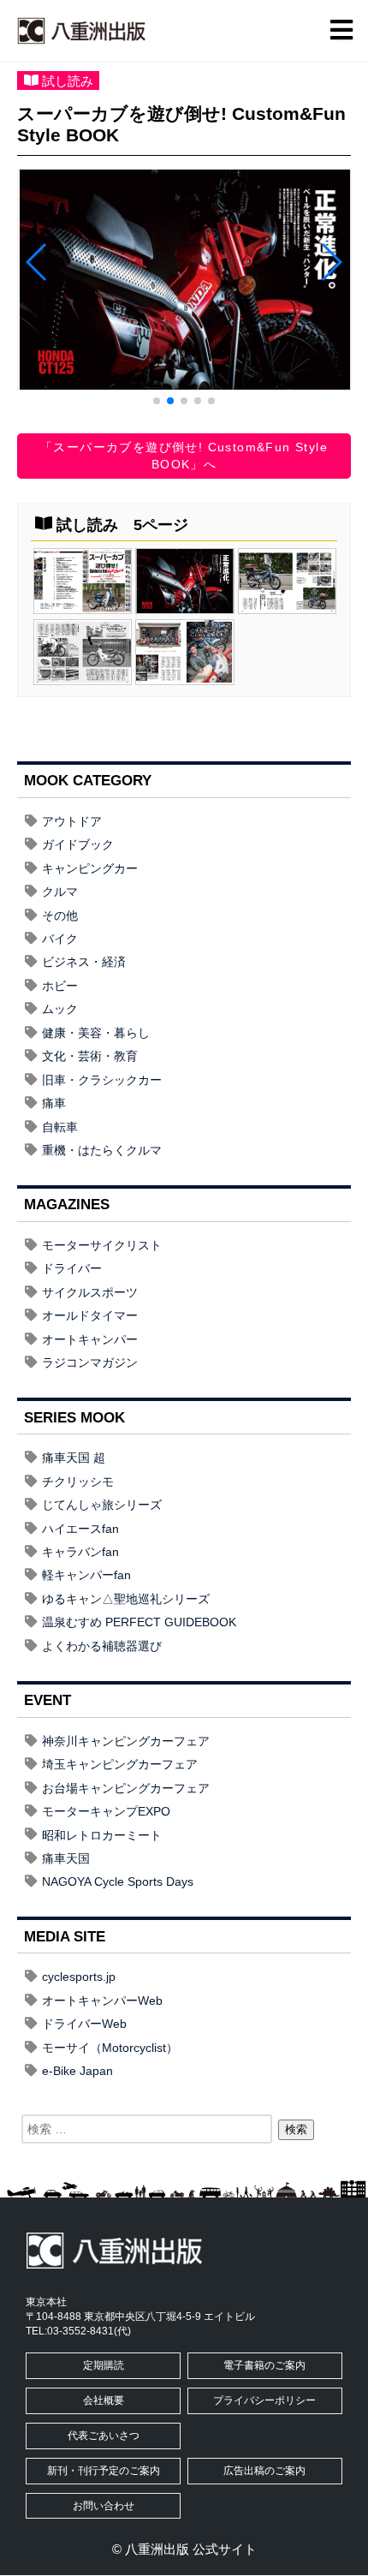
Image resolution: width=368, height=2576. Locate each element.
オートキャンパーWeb (102, 2001)
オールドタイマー (90, 1315)
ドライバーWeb (84, 2024)
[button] (157, 401)
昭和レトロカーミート (102, 1835)
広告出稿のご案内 (264, 2471)
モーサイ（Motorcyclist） (110, 2048)
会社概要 (104, 2400)
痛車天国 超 (74, 1458)
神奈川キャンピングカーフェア (126, 1741)
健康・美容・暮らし (96, 1033)
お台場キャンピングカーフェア (126, 1788)
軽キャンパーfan (86, 1575)
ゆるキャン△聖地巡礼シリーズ (126, 1599)
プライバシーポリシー (264, 2400)
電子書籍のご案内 (264, 2365)
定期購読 (104, 2365)
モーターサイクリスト (102, 1245)
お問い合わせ (104, 2506)
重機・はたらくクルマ (102, 1150)
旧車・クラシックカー (102, 1080)
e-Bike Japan (77, 2071)
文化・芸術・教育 (90, 1056)
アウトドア (72, 821)
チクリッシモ (78, 1482)
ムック (60, 1009)
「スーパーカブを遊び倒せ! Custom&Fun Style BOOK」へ (184, 456)
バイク (60, 939)
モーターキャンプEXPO (106, 1811)
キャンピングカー (90, 868)
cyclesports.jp (79, 1977)
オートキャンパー (90, 1339)
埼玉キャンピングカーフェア (120, 1764)
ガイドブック (78, 844)
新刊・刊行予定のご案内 (104, 2471)
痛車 (54, 1103)
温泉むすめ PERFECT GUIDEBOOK (139, 1622)
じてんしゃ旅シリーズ (102, 1505)
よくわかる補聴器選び (102, 1646)
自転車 (60, 1127)
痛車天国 (66, 1858)
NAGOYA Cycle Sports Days (118, 1881)
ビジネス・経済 (84, 962)
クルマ (60, 891)
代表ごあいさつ (104, 2436)
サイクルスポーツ (90, 1292)
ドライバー (72, 1268)
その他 (60, 915)
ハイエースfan (80, 1529)
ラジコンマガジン (90, 1363)
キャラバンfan (80, 1552)
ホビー (60, 986)
